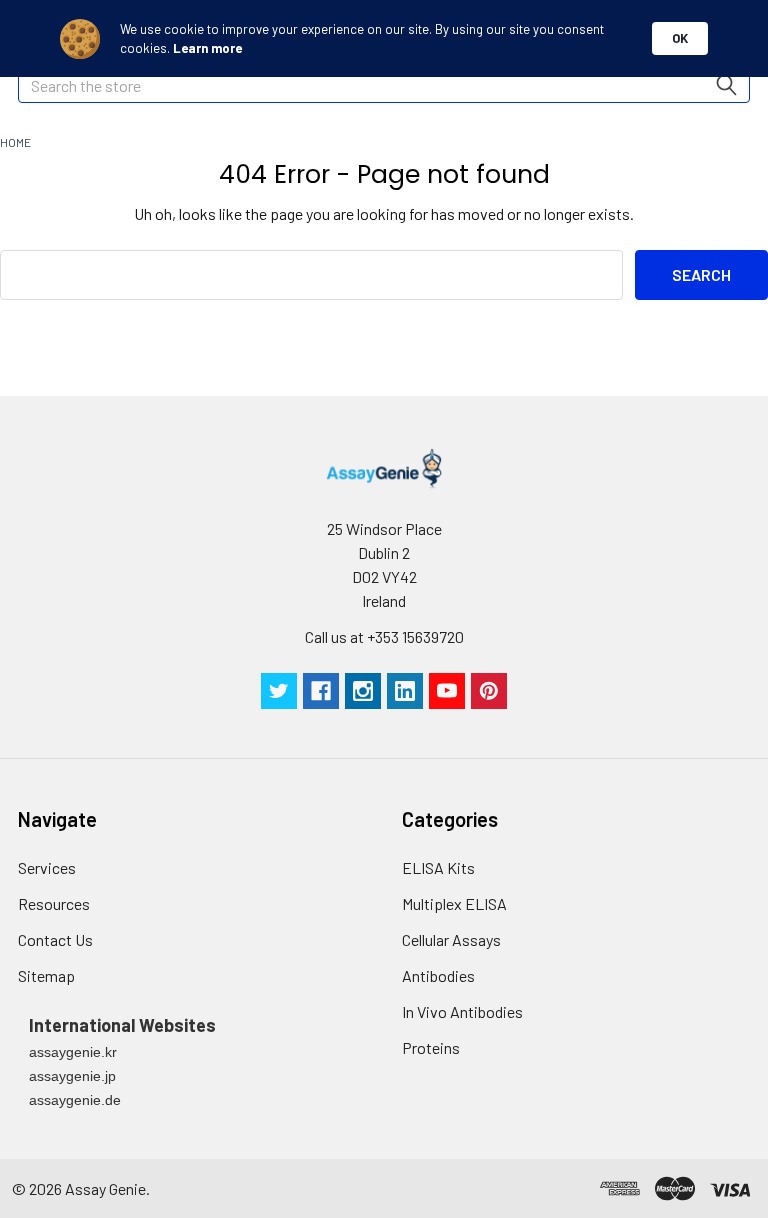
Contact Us (55, 939)
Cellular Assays (451, 939)
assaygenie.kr (73, 1052)
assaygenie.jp (72, 1076)
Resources (54, 903)
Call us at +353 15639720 (384, 636)
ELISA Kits (438, 867)
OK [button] (680, 38)
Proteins (431, 1047)
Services (47, 867)
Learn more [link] (207, 48)
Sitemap (46, 975)
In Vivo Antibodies (462, 1011)
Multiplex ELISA (454, 903)
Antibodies (438, 975)
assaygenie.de (75, 1100)
